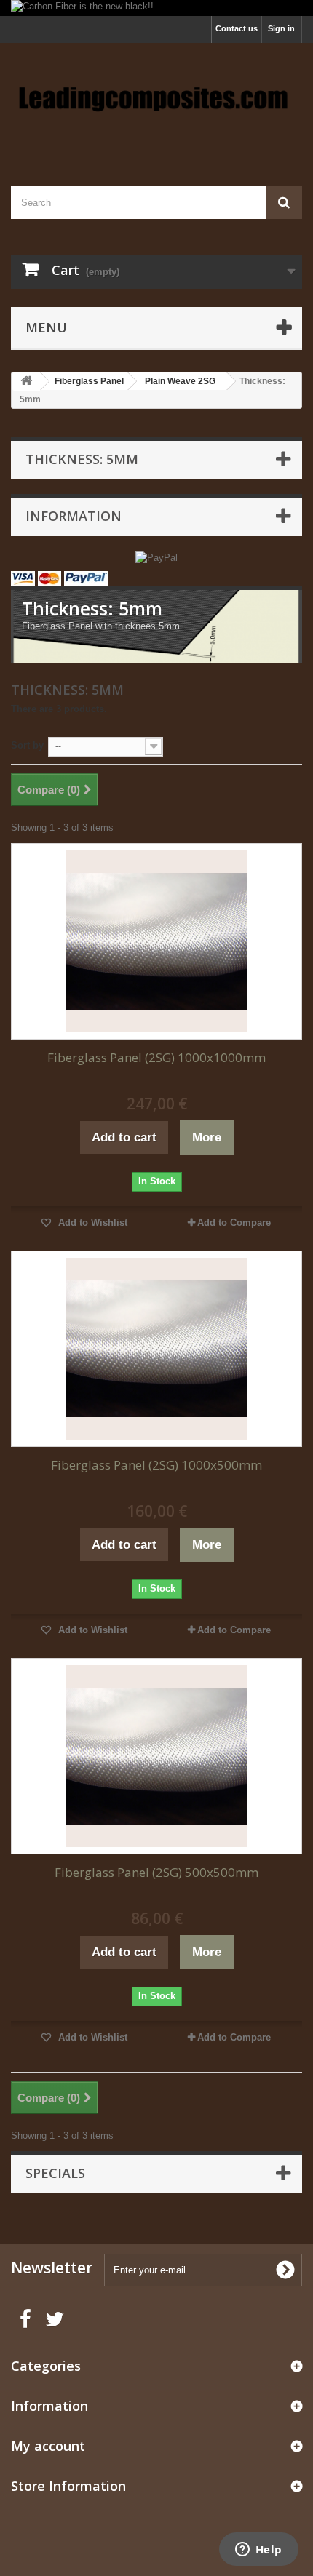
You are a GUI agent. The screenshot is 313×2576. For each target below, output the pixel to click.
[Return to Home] (26, 382)
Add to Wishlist (91, 1223)
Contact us (237, 28)
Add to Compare (234, 1223)
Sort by (27, 745)
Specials (55, 2173)
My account (48, 2446)
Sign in (281, 28)
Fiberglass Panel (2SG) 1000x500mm (156, 1465)
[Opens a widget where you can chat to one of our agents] (258, 2551)
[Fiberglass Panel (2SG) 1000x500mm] (156, 1349)
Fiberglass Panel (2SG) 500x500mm (156, 1872)
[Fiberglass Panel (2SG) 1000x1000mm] (156, 941)
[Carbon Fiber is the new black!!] (156, 8)
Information (74, 516)
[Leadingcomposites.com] (156, 102)
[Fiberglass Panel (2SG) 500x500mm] (156, 1756)
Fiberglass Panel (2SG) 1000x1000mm (156, 1057)
